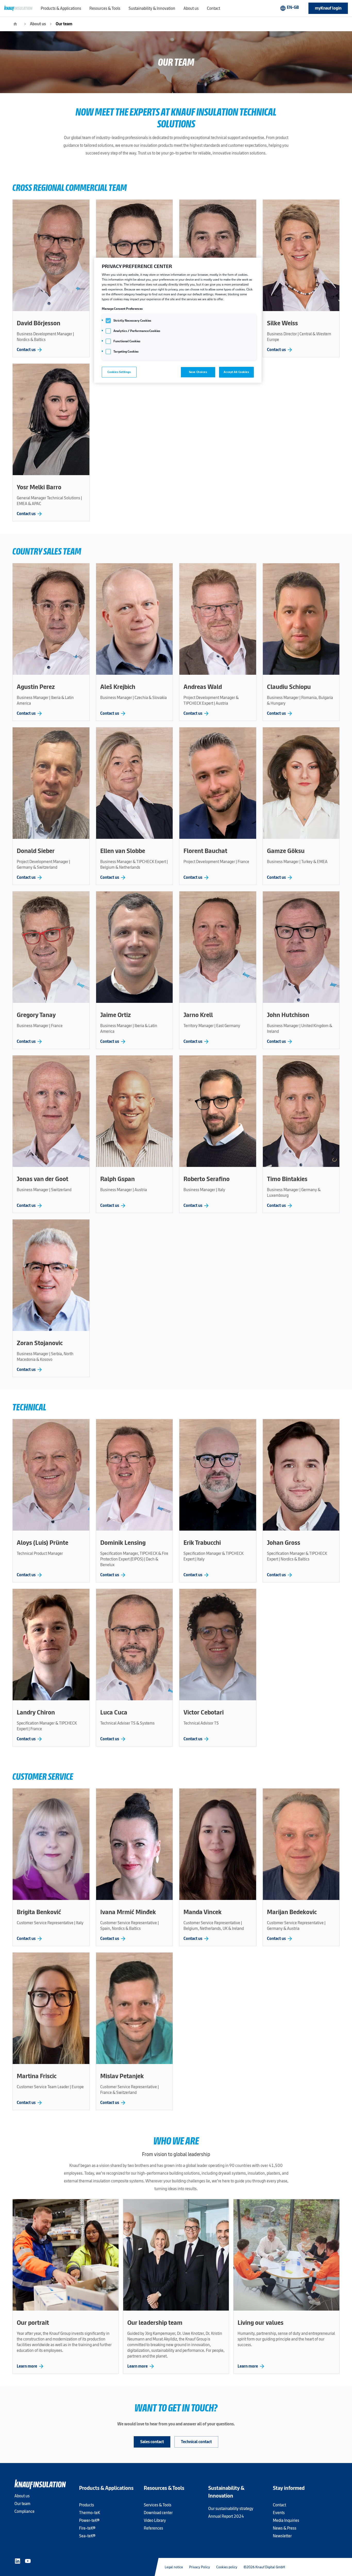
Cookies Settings (119, 372)
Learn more (31, 2366)
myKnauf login (328, 8)
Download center (158, 2513)
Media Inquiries (286, 2520)
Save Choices (198, 372)
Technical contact (196, 2442)
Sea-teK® (87, 2536)
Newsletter (282, 2536)
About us (38, 24)
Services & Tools (158, 2505)
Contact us (30, 350)
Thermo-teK (90, 2513)
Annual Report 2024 (226, 2516)
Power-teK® (89, 2520)
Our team (64, 24)
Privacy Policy (200, 2567)
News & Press (285, 2528)
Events (279, 2513)
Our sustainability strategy (231, 2509)
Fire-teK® (87, 2528)
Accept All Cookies (236, 372)
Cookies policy (227, 2567)
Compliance (24, 2511)
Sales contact (152, 2442)
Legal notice (174, 2567)
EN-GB (289, 8)
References (153, 2528)
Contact (279, 2505)
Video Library (155, 2520)
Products (87, 2505)
